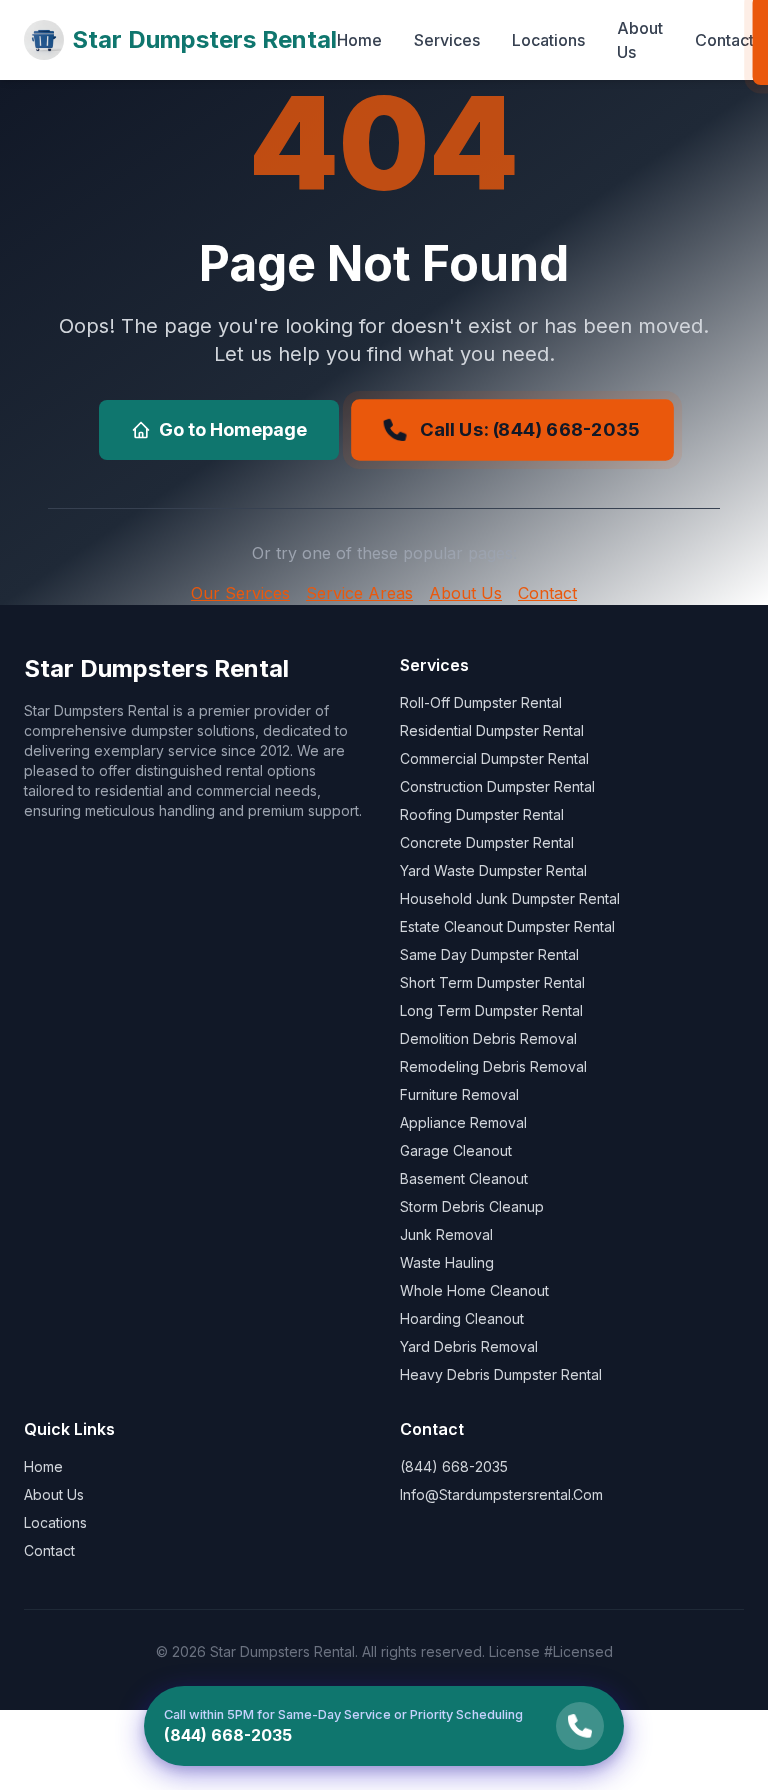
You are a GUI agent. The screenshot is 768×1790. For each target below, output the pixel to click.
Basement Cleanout (464, 1178)
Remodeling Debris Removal (493, 1066)
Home (359, 40)
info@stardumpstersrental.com (501, 1494)
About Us (640, 40)
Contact (724, 40)
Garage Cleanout (456, 1150)
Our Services (240, 593)
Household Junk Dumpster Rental (510, 898)
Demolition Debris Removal (488, 1038)
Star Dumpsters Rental (204, 39)
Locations (548, 40)
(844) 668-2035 (454, 1466)
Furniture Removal (459, 1094)
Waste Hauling (447, 1262)
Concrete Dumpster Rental (487, 842)
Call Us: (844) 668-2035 (529, 429)
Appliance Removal (463, 1122)
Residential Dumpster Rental (492, 730)
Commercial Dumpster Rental (494, 758)
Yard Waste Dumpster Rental (493, 870)
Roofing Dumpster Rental (482, 814)
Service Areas (359, 593)
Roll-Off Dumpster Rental (481, 702)
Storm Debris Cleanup (472, 1206)
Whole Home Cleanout (474, 1290)
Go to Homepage (233, 429)
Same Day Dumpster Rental (489, 954)
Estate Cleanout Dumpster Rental (507, 926)
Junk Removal (446, 1234)
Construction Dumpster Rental (497, 786)
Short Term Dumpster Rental (492, 982)
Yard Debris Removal (469, 1346)
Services (447, 40)
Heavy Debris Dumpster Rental (501, 1374)
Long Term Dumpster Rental (491, 1010)
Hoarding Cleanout (462, 1318)
